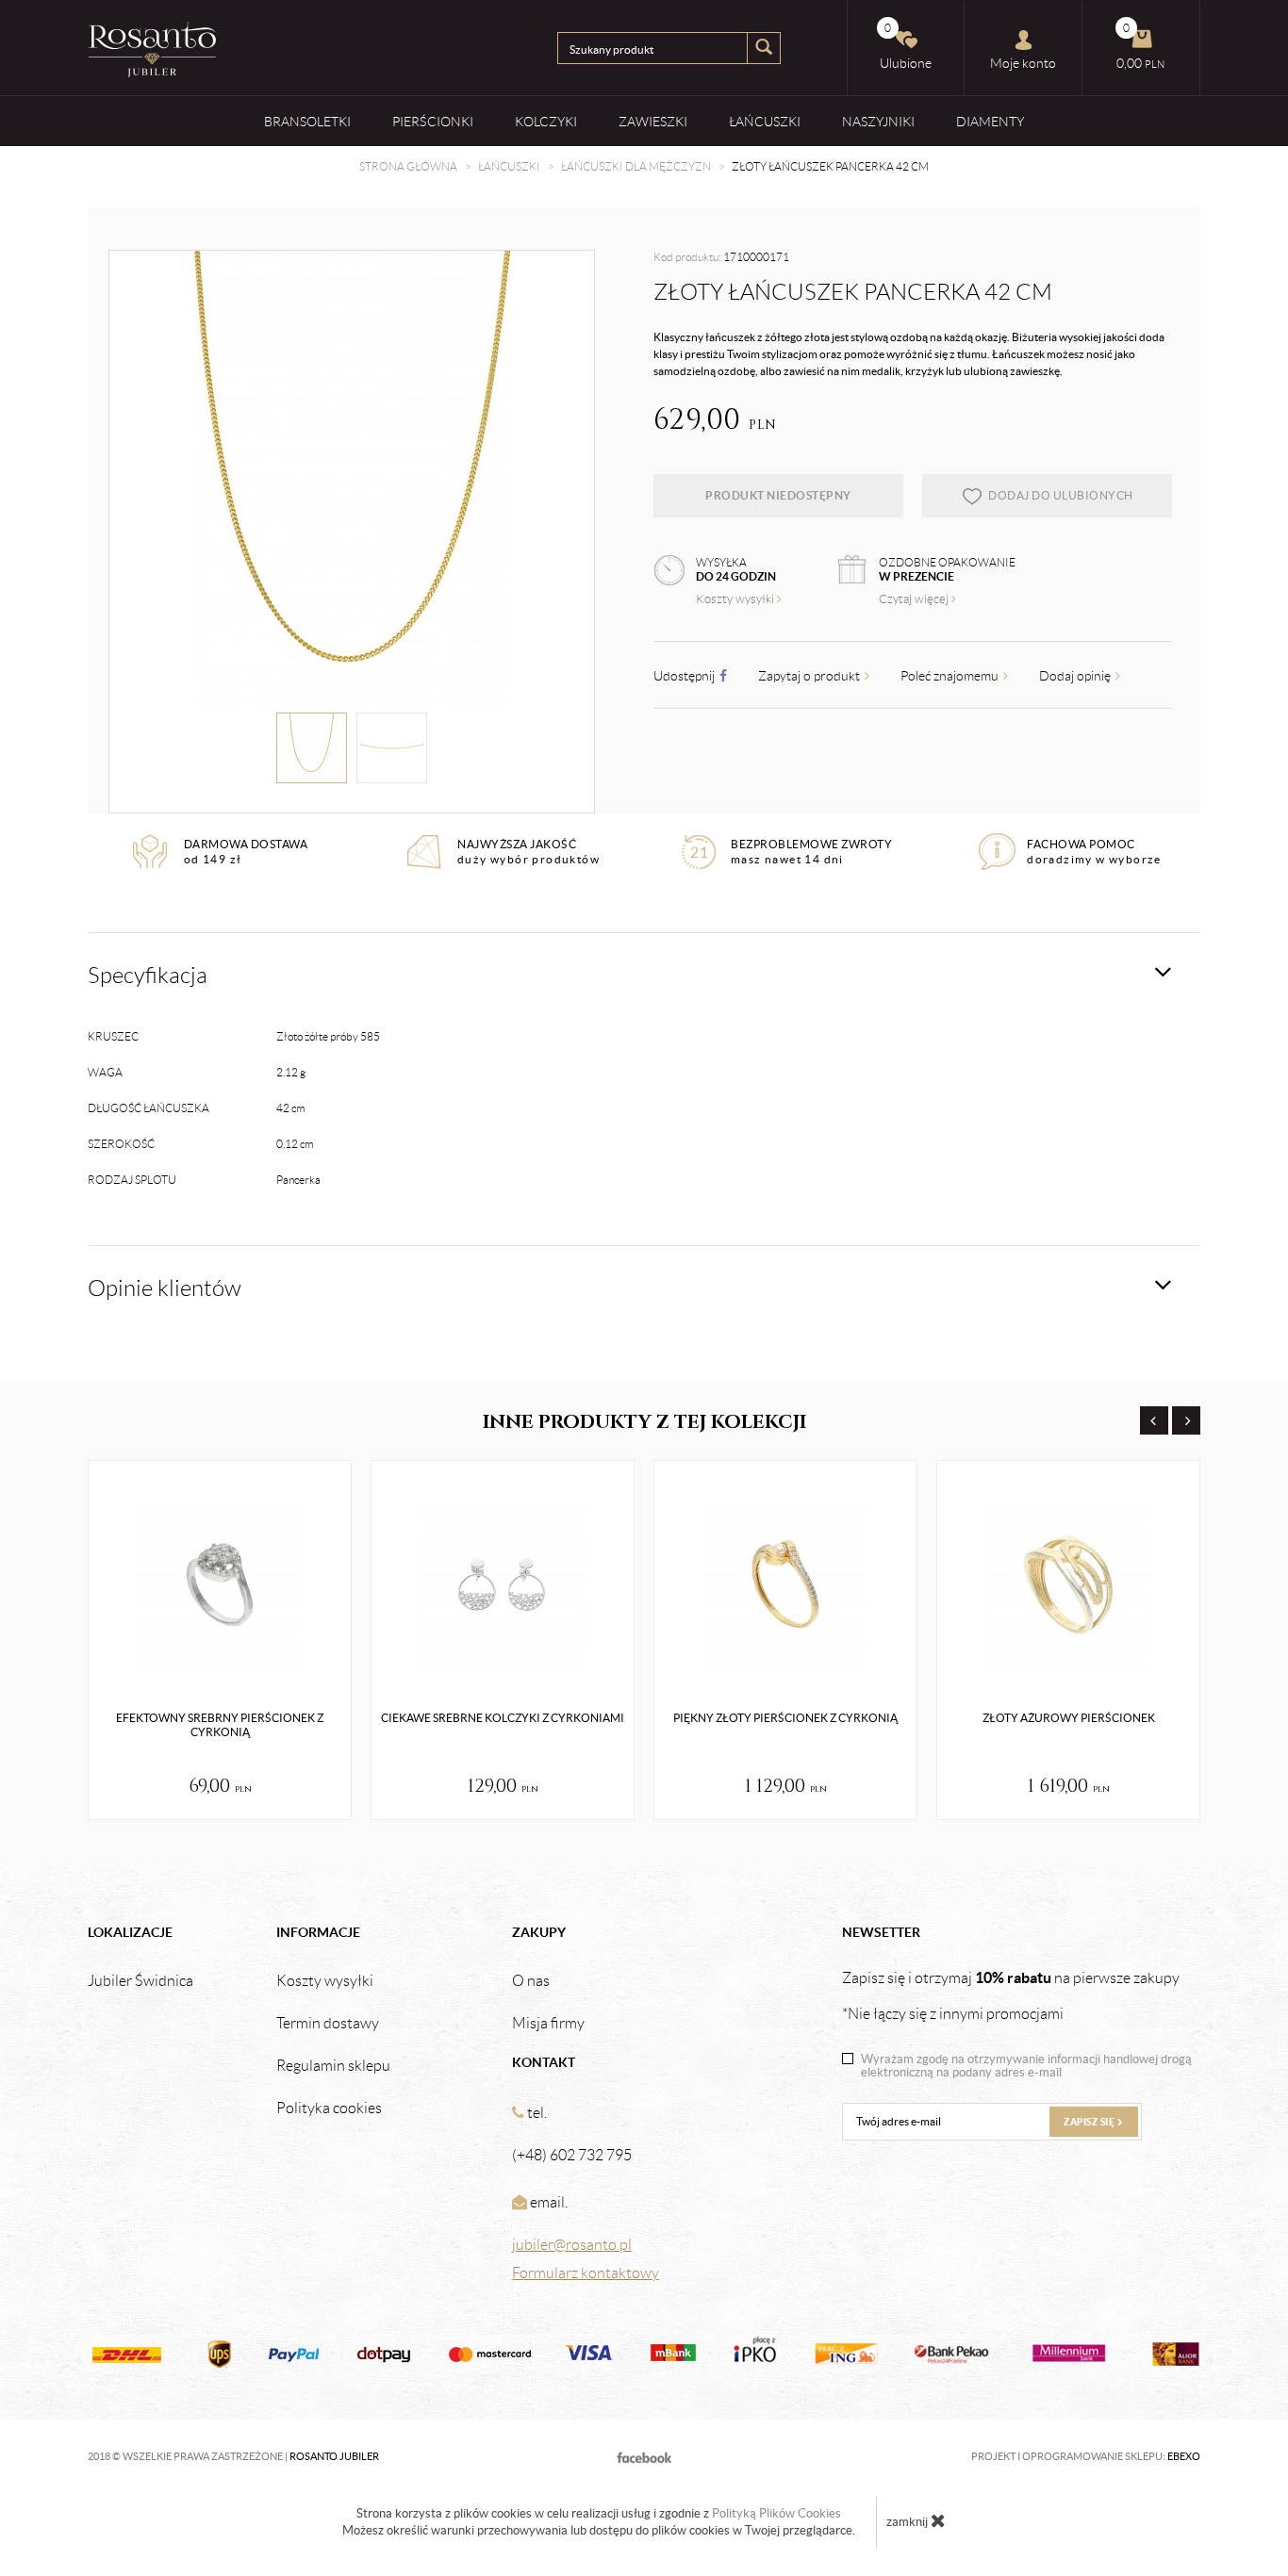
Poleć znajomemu (951, 676)
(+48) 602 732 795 (572, 2155)
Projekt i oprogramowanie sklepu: (1086, 2456)
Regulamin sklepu (333, 2066)
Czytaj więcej (915, 599)
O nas (531, 1981)
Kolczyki (546, 122)
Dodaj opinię (1076, 676)
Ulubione (906, 46)
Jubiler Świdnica (140, 1981)
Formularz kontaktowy (586, 2273)
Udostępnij (685, 676)
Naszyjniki (878, 122)
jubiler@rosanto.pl (572, 2245)
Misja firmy (548, 2024)
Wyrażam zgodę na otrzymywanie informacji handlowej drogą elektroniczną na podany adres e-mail (1026, 2066)
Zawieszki (653, 122)
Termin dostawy (328, 2024)
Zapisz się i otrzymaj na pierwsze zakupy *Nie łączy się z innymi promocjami (1011, 1995)
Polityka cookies (329, 2108)
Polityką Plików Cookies (776, 2513)
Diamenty (990, 122)
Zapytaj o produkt (810, 676)
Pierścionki (433, 122)
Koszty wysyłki (736, 599)
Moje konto (1023, 63)
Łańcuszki (765, 122)
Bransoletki (307, 122)
